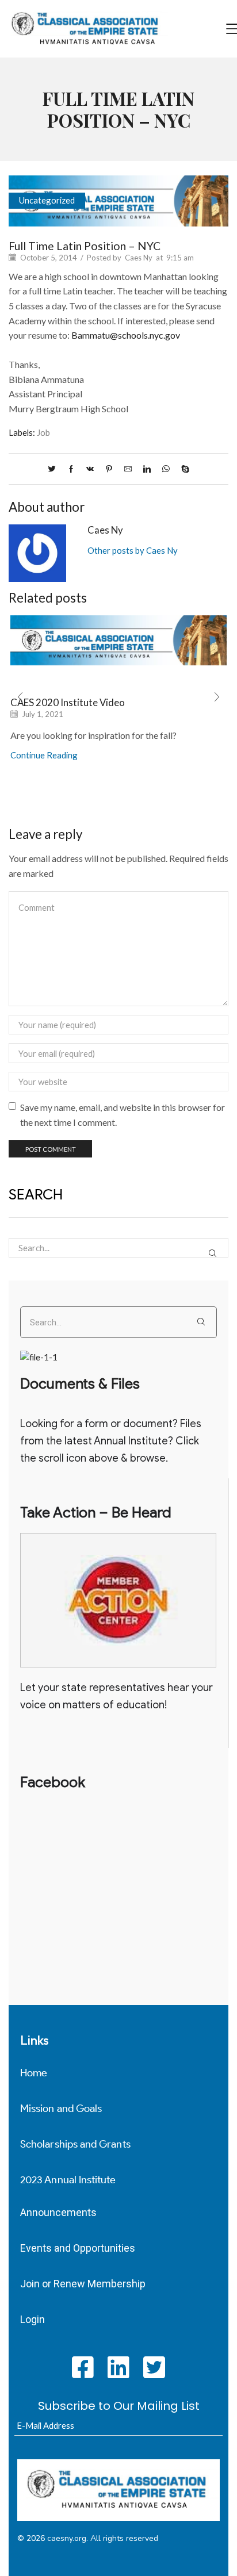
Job (43, 432)
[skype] (182, 469)
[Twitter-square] (154, 2367)
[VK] (90, 469)
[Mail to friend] (128, 469)
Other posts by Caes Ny (133, 550)
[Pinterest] (109, 469)
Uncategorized (47, 200)
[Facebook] (71, 469)
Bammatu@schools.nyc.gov (126, 335)
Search (213, 1253)
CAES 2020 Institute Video (68, 702)
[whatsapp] (166, 469)
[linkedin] (147, 469)
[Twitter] (55, 469)
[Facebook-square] (83, 2367)
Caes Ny (139, 258)
